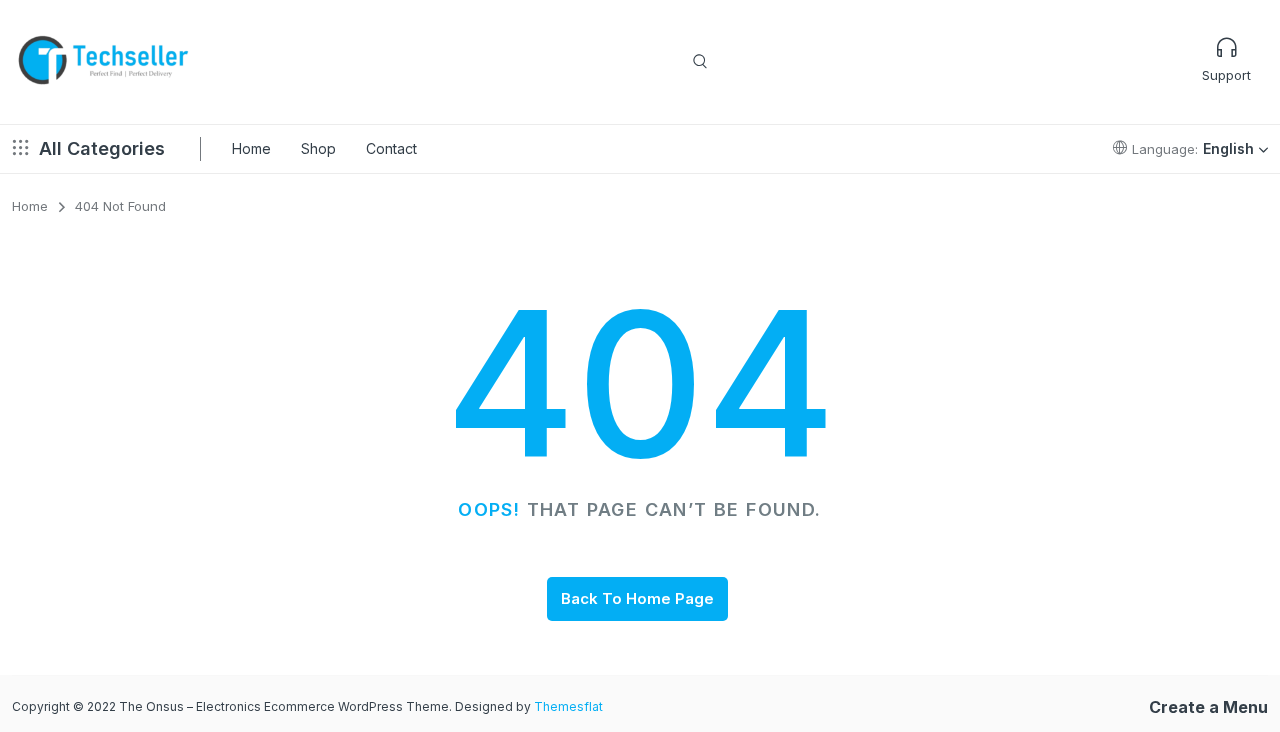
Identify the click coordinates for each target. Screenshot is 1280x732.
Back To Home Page (637, 598)
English (1228, 148)
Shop (318, 148)
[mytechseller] (104, 62)
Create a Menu (1208, 707)
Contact (391, 148)
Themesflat (568, 706)
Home (251, 148)
